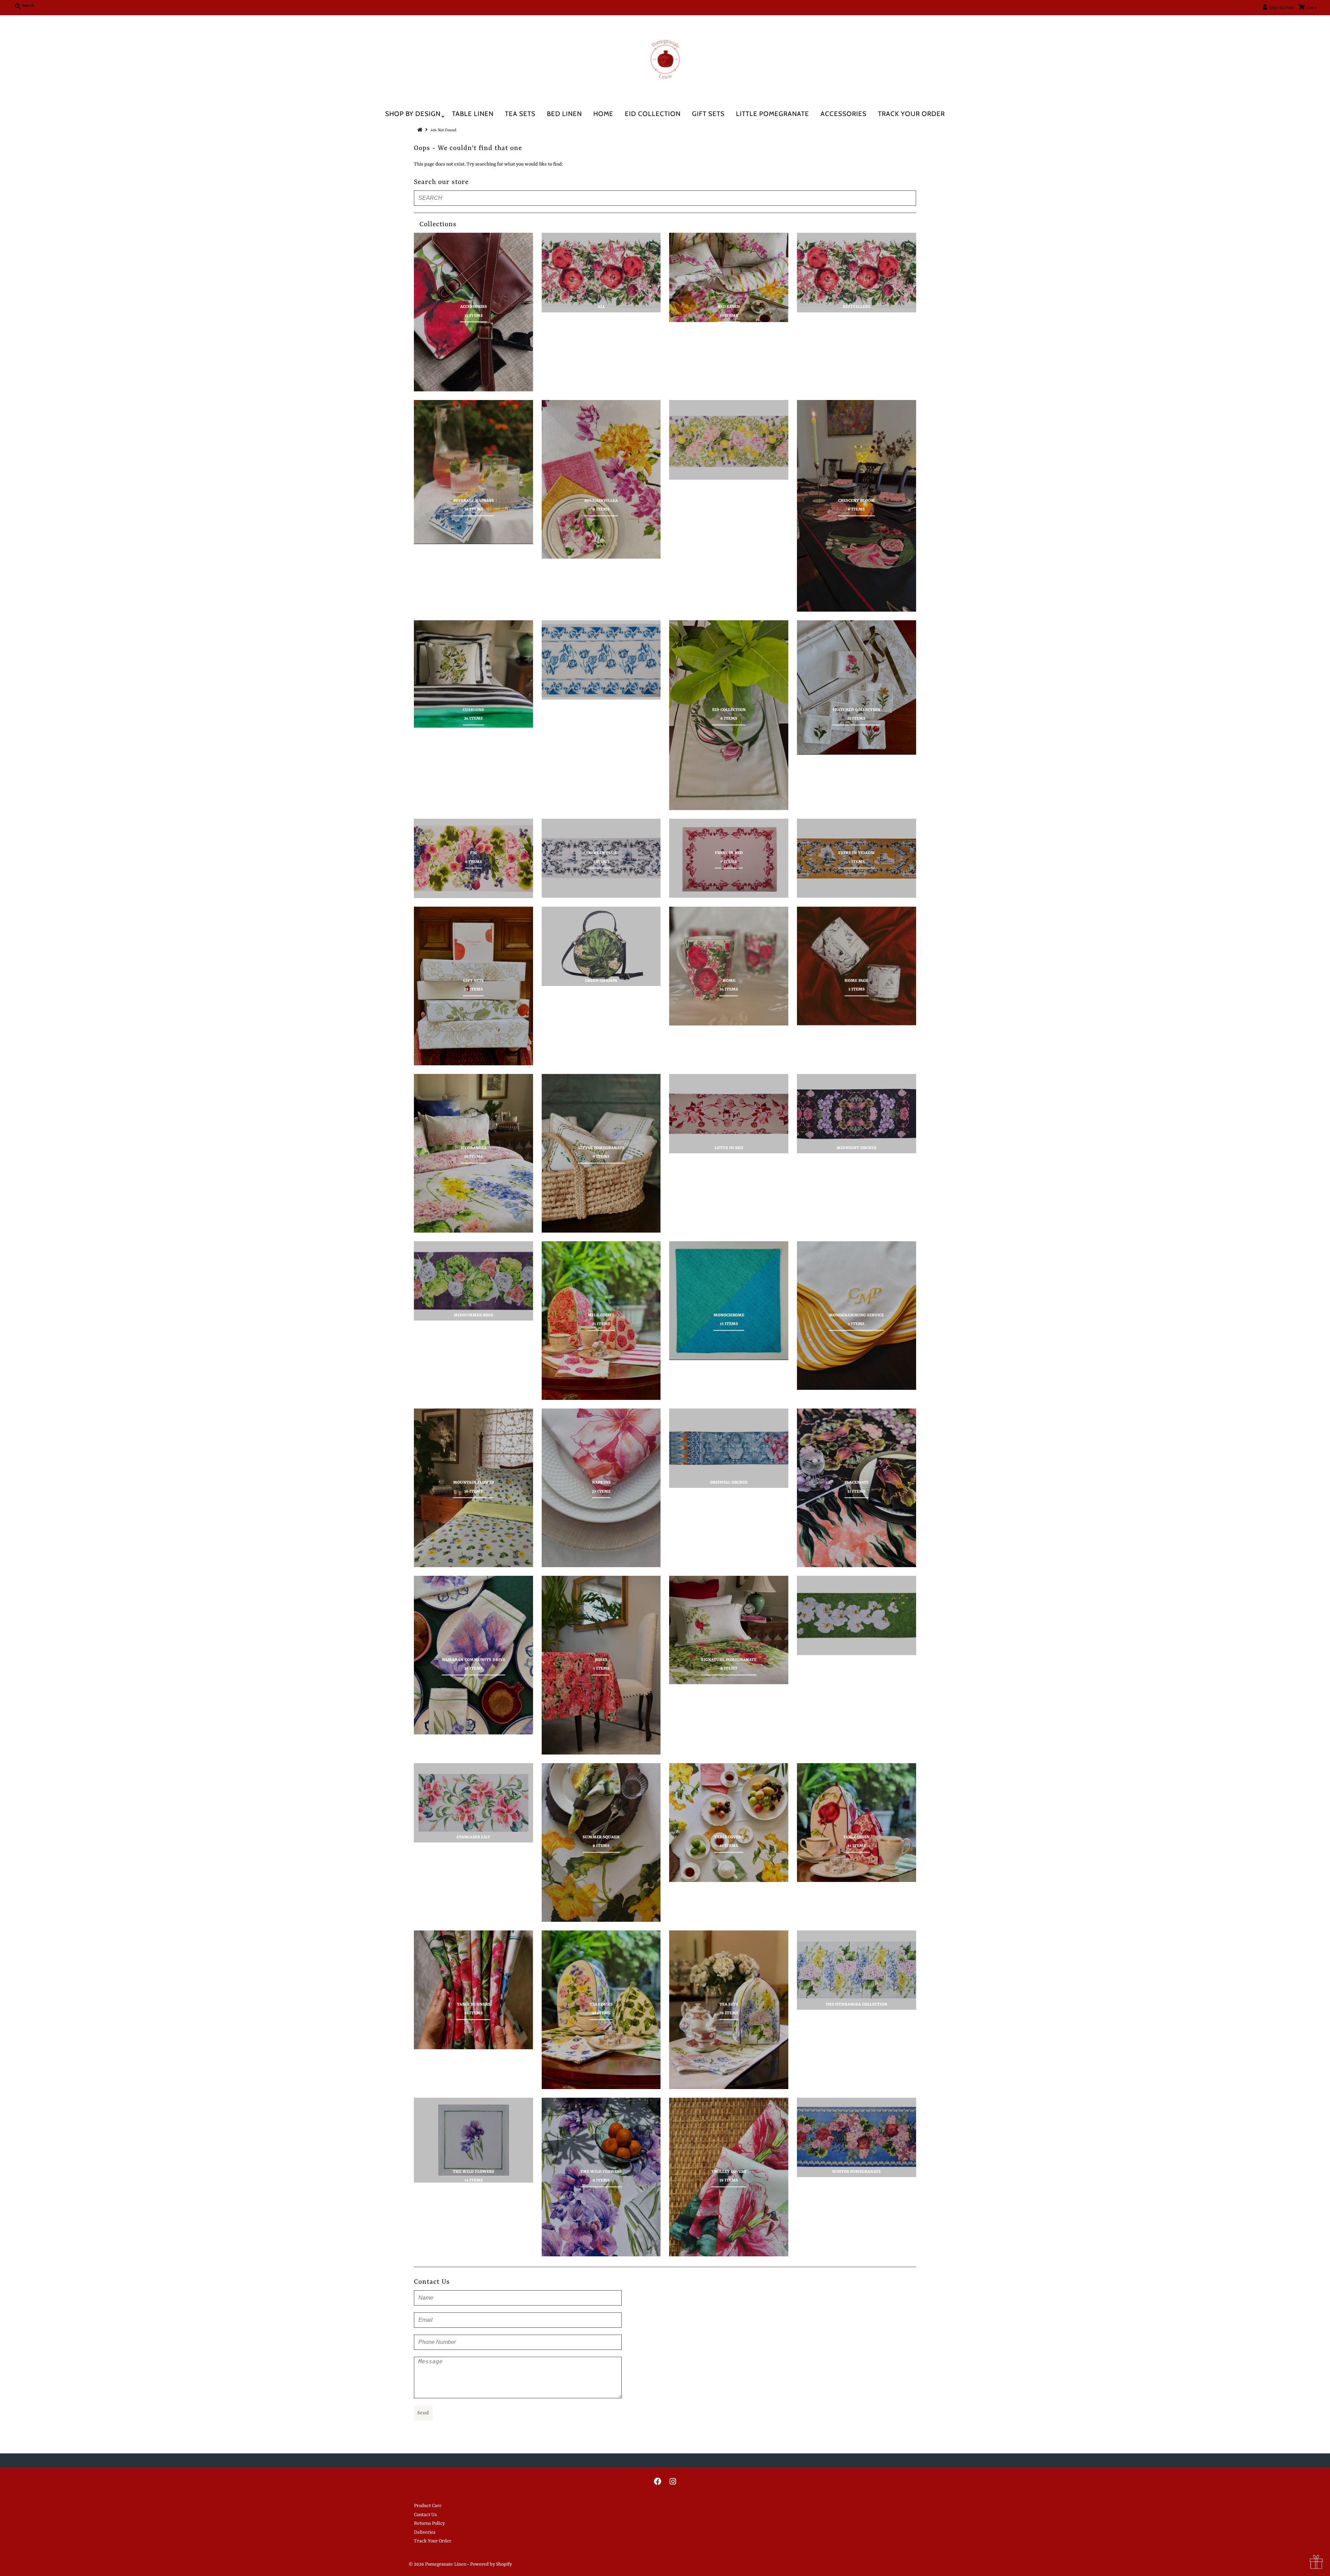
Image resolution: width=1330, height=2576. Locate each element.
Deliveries (425, 2532)
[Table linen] (857, 1823)
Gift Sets (708, 114)
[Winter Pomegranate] (857, 2137)
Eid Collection (653, 114)
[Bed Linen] (729, 277)
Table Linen (473, 114)
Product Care (428, 2506)
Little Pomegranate (773, 114)
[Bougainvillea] (601, 479)
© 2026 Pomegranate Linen (438, 2564)
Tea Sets (520, 114)
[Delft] (601, 660)
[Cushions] (473, 674)
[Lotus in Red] (729, 1114)
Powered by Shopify (491, 2564)
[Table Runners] (473, 1990)
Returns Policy (429, 2523)
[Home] (729, 966)
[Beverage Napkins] (473, 472)
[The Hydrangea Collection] (857, 1970)
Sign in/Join (1281, 8)
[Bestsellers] (857, 272)
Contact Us (425, 2515)
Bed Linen (564, 114)
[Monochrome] (729, 1301)
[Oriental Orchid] (729, 1448)
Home (603, 114)
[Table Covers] (729, 1823)
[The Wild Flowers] (473, 2140)
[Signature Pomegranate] (729, 1630)
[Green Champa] (601, 946)
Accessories (844, 114)
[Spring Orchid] (857, 1615)
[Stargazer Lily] (473, 1803)
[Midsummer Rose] (473, 1281)
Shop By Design (413, 114)
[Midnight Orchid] (857, 1114)
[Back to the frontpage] (421, 130)
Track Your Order (911, 114)
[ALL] (601, 272)
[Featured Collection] (857, 687)
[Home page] (857, 966)
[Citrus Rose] (729, 440)
